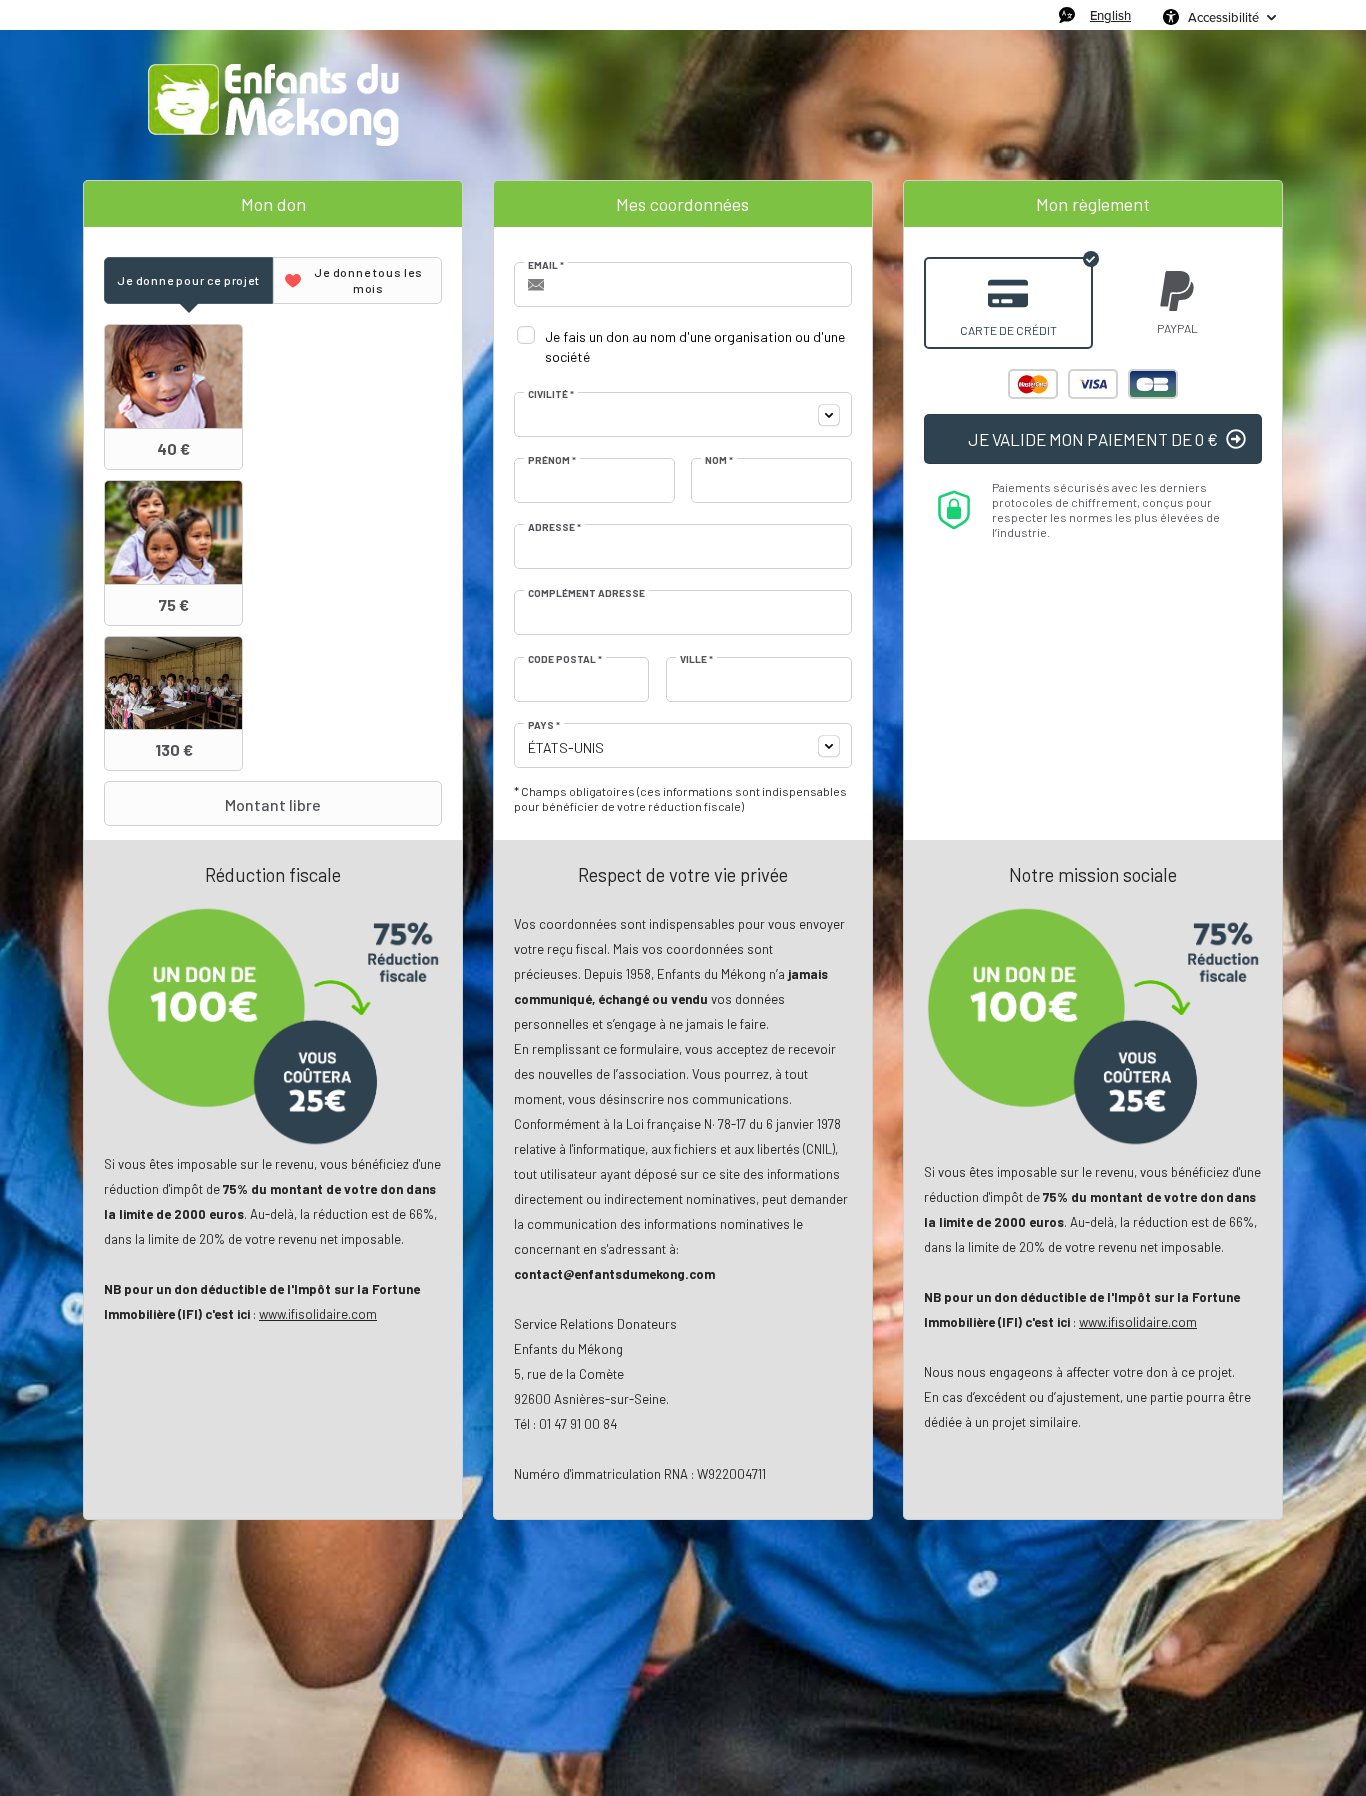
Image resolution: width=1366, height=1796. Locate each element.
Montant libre (273, 804)
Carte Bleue (1153, 384)
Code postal (565, 659)
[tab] (188, 280)
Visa (1093, 384)
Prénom (552, 460)
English (1110, 15)
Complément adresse (586, 593)
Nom (719, 460)
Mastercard (1033, 384)
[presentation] (188, 280)
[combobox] (683, 414)
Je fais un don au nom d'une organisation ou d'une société (695, 346)
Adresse (554, 527)
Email (546, 265)
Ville (696, 659)
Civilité (551, 394)
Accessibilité (1223, 17)
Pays (544, 725)
